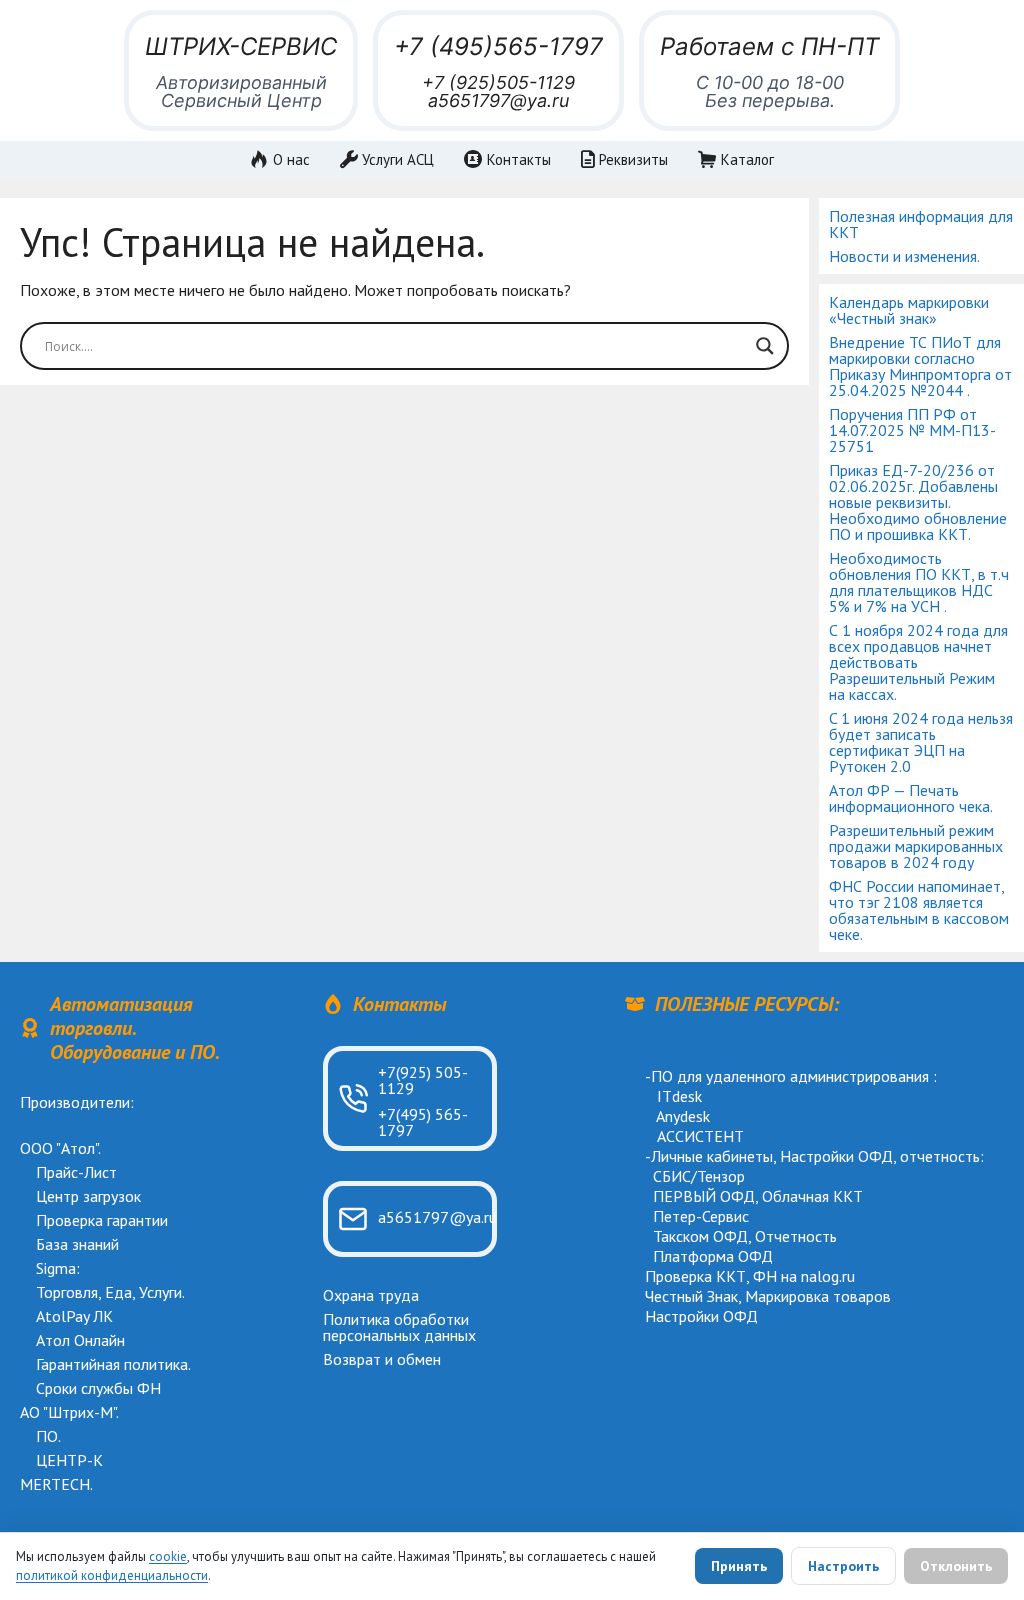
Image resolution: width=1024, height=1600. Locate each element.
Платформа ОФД (713, 1256)
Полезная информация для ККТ (921, 224)
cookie (168, 1556)
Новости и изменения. (904, 256)
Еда (118, 1292)
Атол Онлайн (80, 1340)
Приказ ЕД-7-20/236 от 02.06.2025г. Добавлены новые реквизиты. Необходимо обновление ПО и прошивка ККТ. (918, 502)
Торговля (67, 1292)
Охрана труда (371, 1295)
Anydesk (683, 1116)
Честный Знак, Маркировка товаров (768, 1296)
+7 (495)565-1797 (498, 46)
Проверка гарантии (102, 1220)
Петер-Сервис (701, 1216)
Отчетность (796, 1236)
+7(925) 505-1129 (423, 1080)
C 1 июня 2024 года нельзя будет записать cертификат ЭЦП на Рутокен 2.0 (921, 742)
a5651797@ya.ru (498, 100)
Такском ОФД (700, 1236)
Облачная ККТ (812, 1196)
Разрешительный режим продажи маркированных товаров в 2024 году (916, 846)
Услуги (160, 1292)
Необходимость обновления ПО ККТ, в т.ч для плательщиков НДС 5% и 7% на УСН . (919, 582)
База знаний (77, 1244)
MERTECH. (56, 1484)
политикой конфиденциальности (112, 1575)
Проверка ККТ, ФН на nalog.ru (750, 1276)
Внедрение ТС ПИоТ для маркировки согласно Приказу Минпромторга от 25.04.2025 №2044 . (920, 366)
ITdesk (679, 1096)
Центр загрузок (88, 1196)
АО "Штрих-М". (69, 1412)
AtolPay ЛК (74, 1316)
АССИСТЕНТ (700, 1136)
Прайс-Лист (76, 1172)
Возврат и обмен (382, 1359)
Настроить (843, 1566)
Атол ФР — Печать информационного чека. (911, 798)
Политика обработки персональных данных (399, 1327)
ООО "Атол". (60, 1148)
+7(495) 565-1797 (423, 1122)
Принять (739, 1566)
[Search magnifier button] (765, 346)
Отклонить (956, 1566)
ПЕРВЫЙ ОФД (704, 1196)
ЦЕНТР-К (69, 1460)
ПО (47, 1436)
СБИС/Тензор (699, 1176)
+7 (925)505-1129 (498, 82)
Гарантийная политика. (113, 1364)
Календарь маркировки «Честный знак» (909, 310)
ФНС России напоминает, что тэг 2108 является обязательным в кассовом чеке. (919, 910)
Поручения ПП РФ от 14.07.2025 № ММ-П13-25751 (912, 430)
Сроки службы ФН (98, 1388)
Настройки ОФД (836, 1156)
